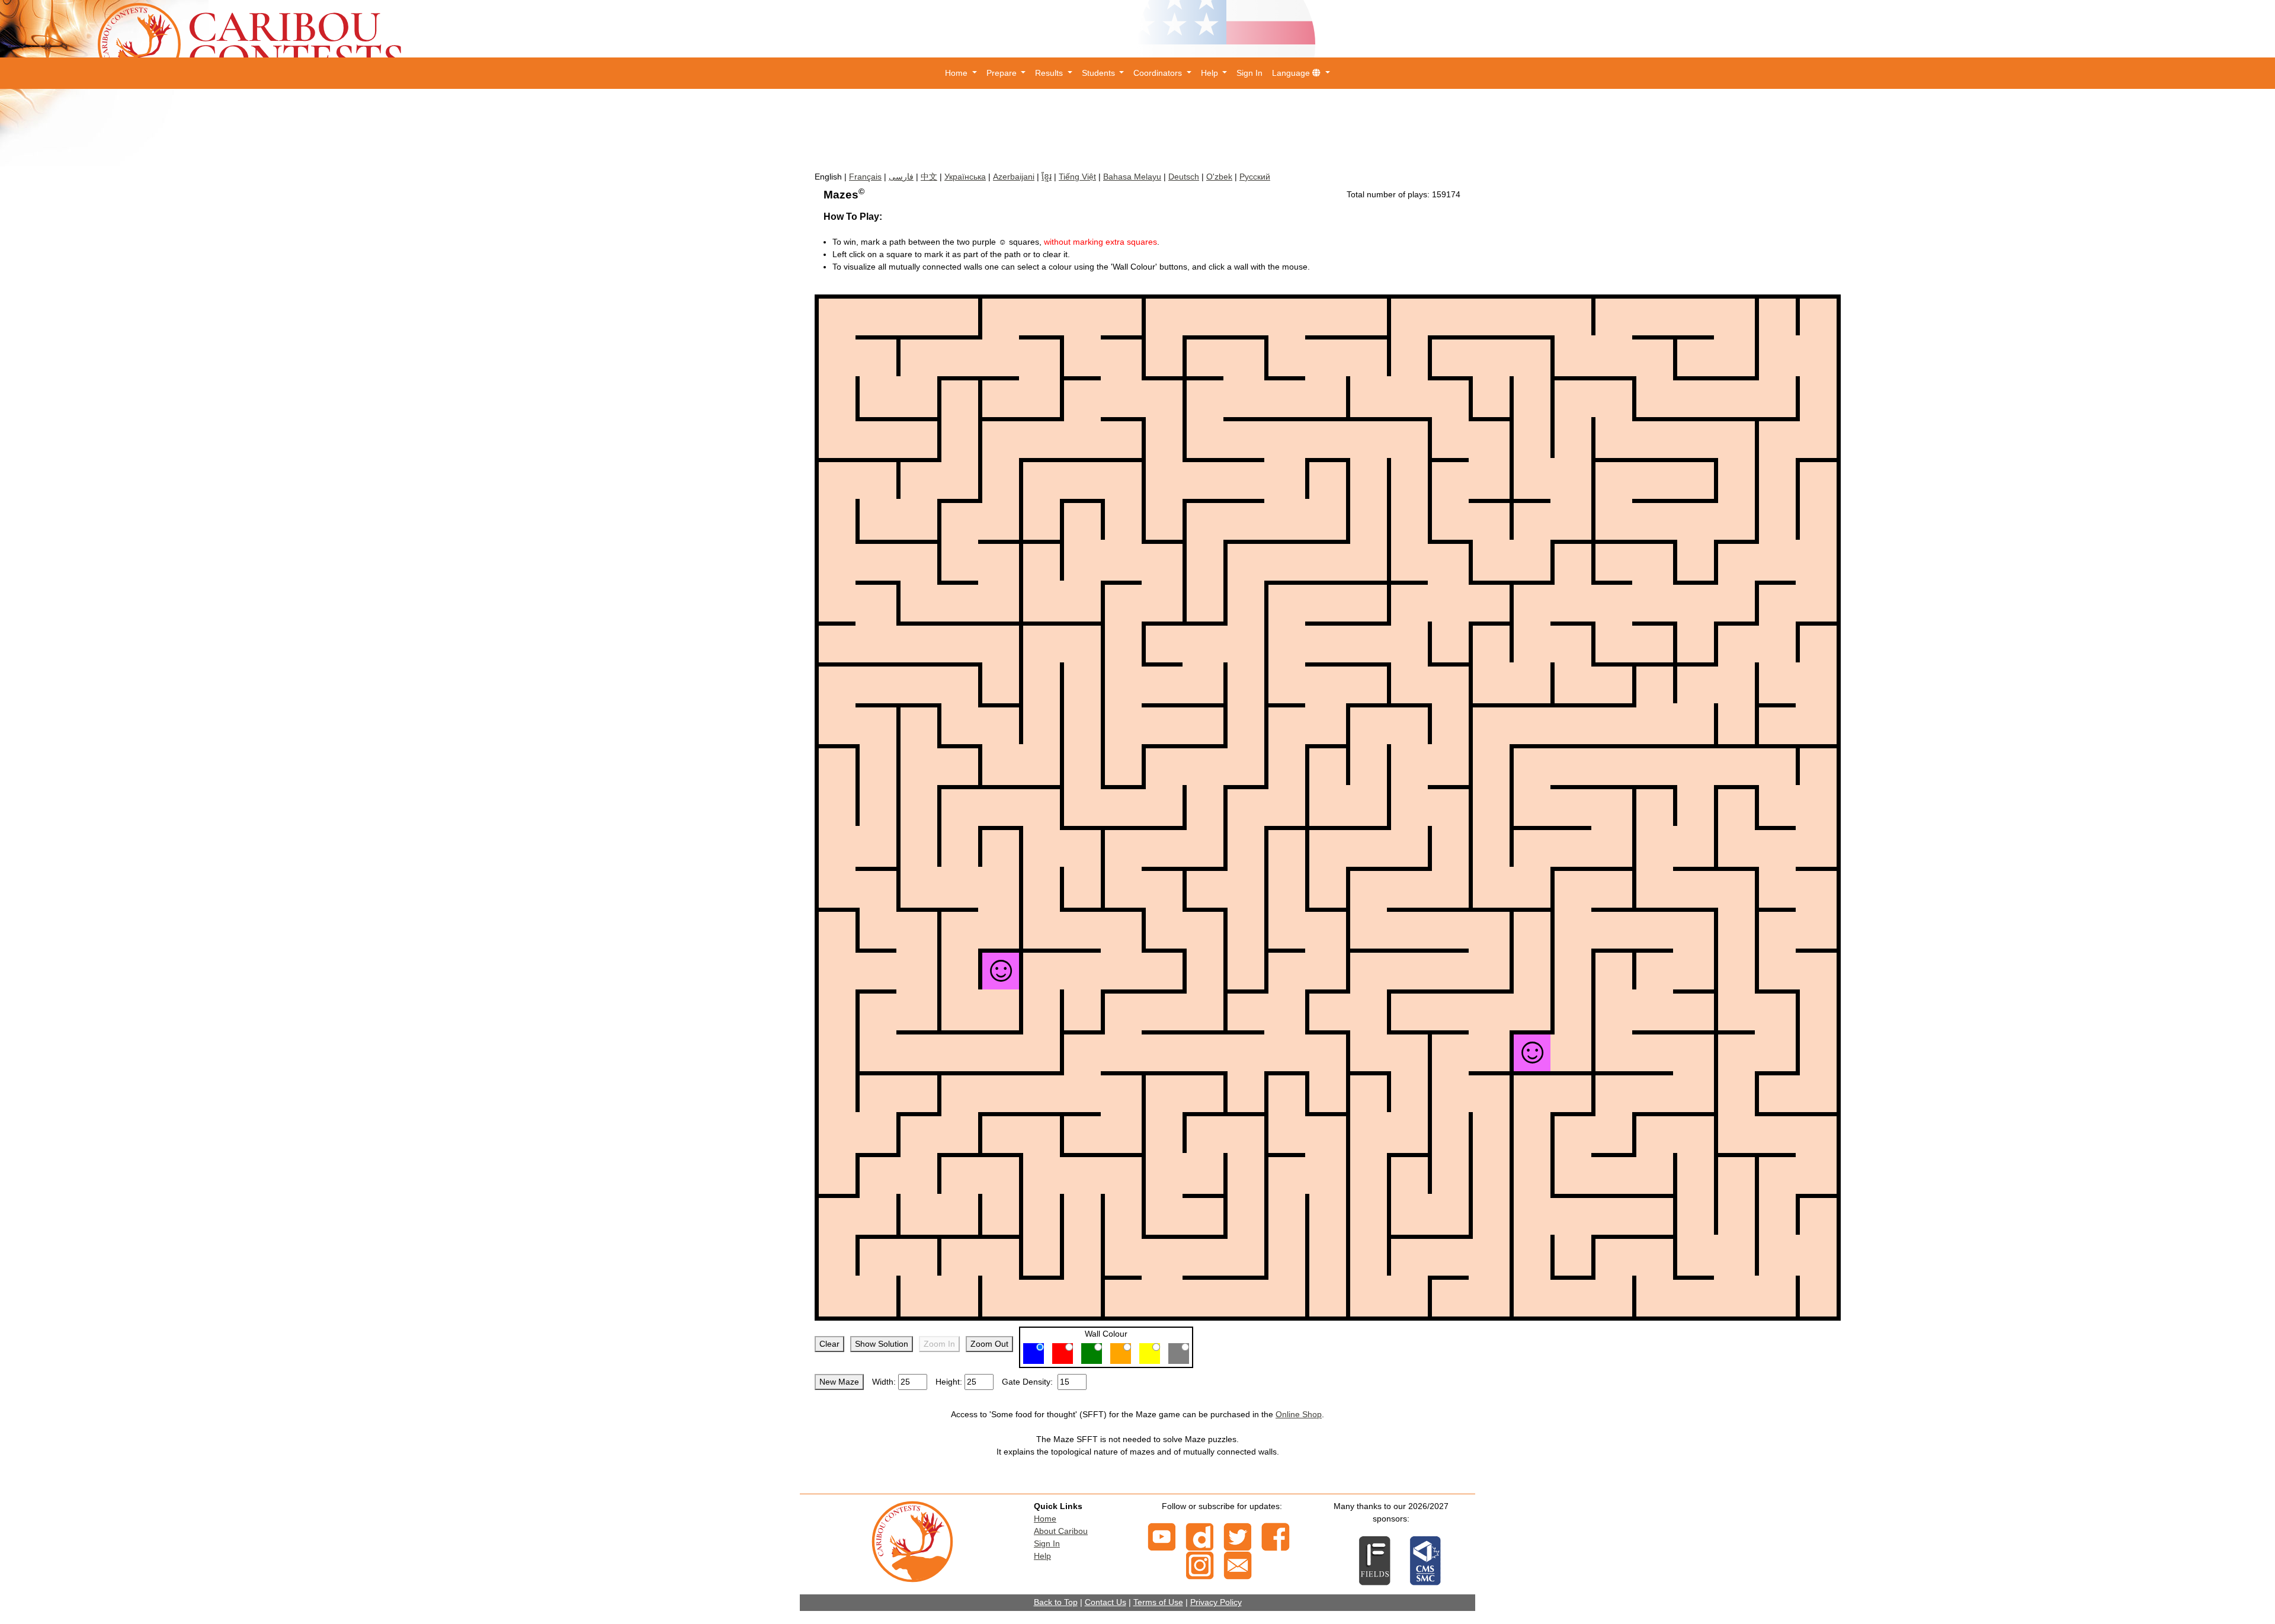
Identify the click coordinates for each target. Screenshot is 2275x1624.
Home (1045, 1519)
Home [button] (957, 73)
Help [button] (1211, 73)
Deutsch (1184, 177)
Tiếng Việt (1077, 177)
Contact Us (1106, 1602)
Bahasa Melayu (1132, 177)
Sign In (1249, 73)
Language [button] (1292, 73)
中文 (929, 177)
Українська (965, 177)
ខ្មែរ (1047, 177)
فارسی (901, 177)
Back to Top (1056, 1602)
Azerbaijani (1014, 177)
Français (865, 177)
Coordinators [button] (1159, 73)
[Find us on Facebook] (1276, 1536)
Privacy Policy (1216, 1602)
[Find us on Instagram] (1200, 1565)
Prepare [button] (1003, 73)
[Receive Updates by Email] (1238, 1565)
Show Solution (882, 1344)
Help (1042, 1556)
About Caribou (1061, 1531)
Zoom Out (989, 1344)
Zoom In (939, 1344)
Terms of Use (1158, 1602)
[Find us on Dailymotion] (1200, 1536)
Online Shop (1299, 1414)
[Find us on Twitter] (1238, 1536)
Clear (829, 1344)
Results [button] (1050, 73)
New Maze (839, 1382)
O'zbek (1219, 177)
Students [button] (1100, 73)
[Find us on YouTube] (1162, 1536)
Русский (1255, 177)
